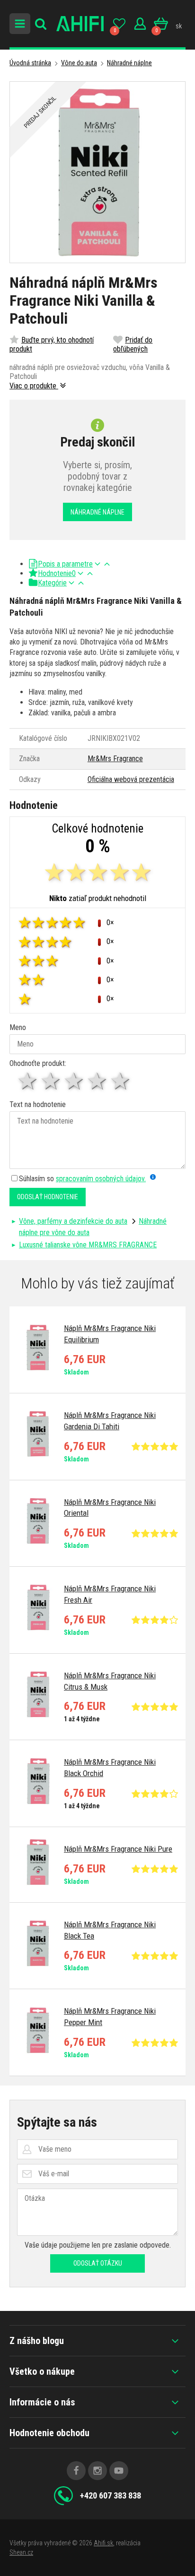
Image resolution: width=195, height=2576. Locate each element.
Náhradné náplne (129, 63)
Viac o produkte (34, 386)
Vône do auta (79, 63)
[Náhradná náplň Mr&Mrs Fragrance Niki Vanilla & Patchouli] (97, 172)
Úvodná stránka (30, 63)
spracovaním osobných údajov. (101, 1179)
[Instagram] (97, 2471)
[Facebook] (76, 2471)
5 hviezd (121, 1081)
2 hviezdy (51, 1081)
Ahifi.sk (103, 2543)
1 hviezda (28, 1081)
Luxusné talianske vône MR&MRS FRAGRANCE (88, 1245)
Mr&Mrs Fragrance (115, 759)
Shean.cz (21, 2552)
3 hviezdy (75, 1081)
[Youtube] (119, 2471)
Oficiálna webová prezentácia (131, 779)
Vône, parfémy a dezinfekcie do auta (73, 1221)
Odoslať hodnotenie (48, 1197)
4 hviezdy (98, 1081)
